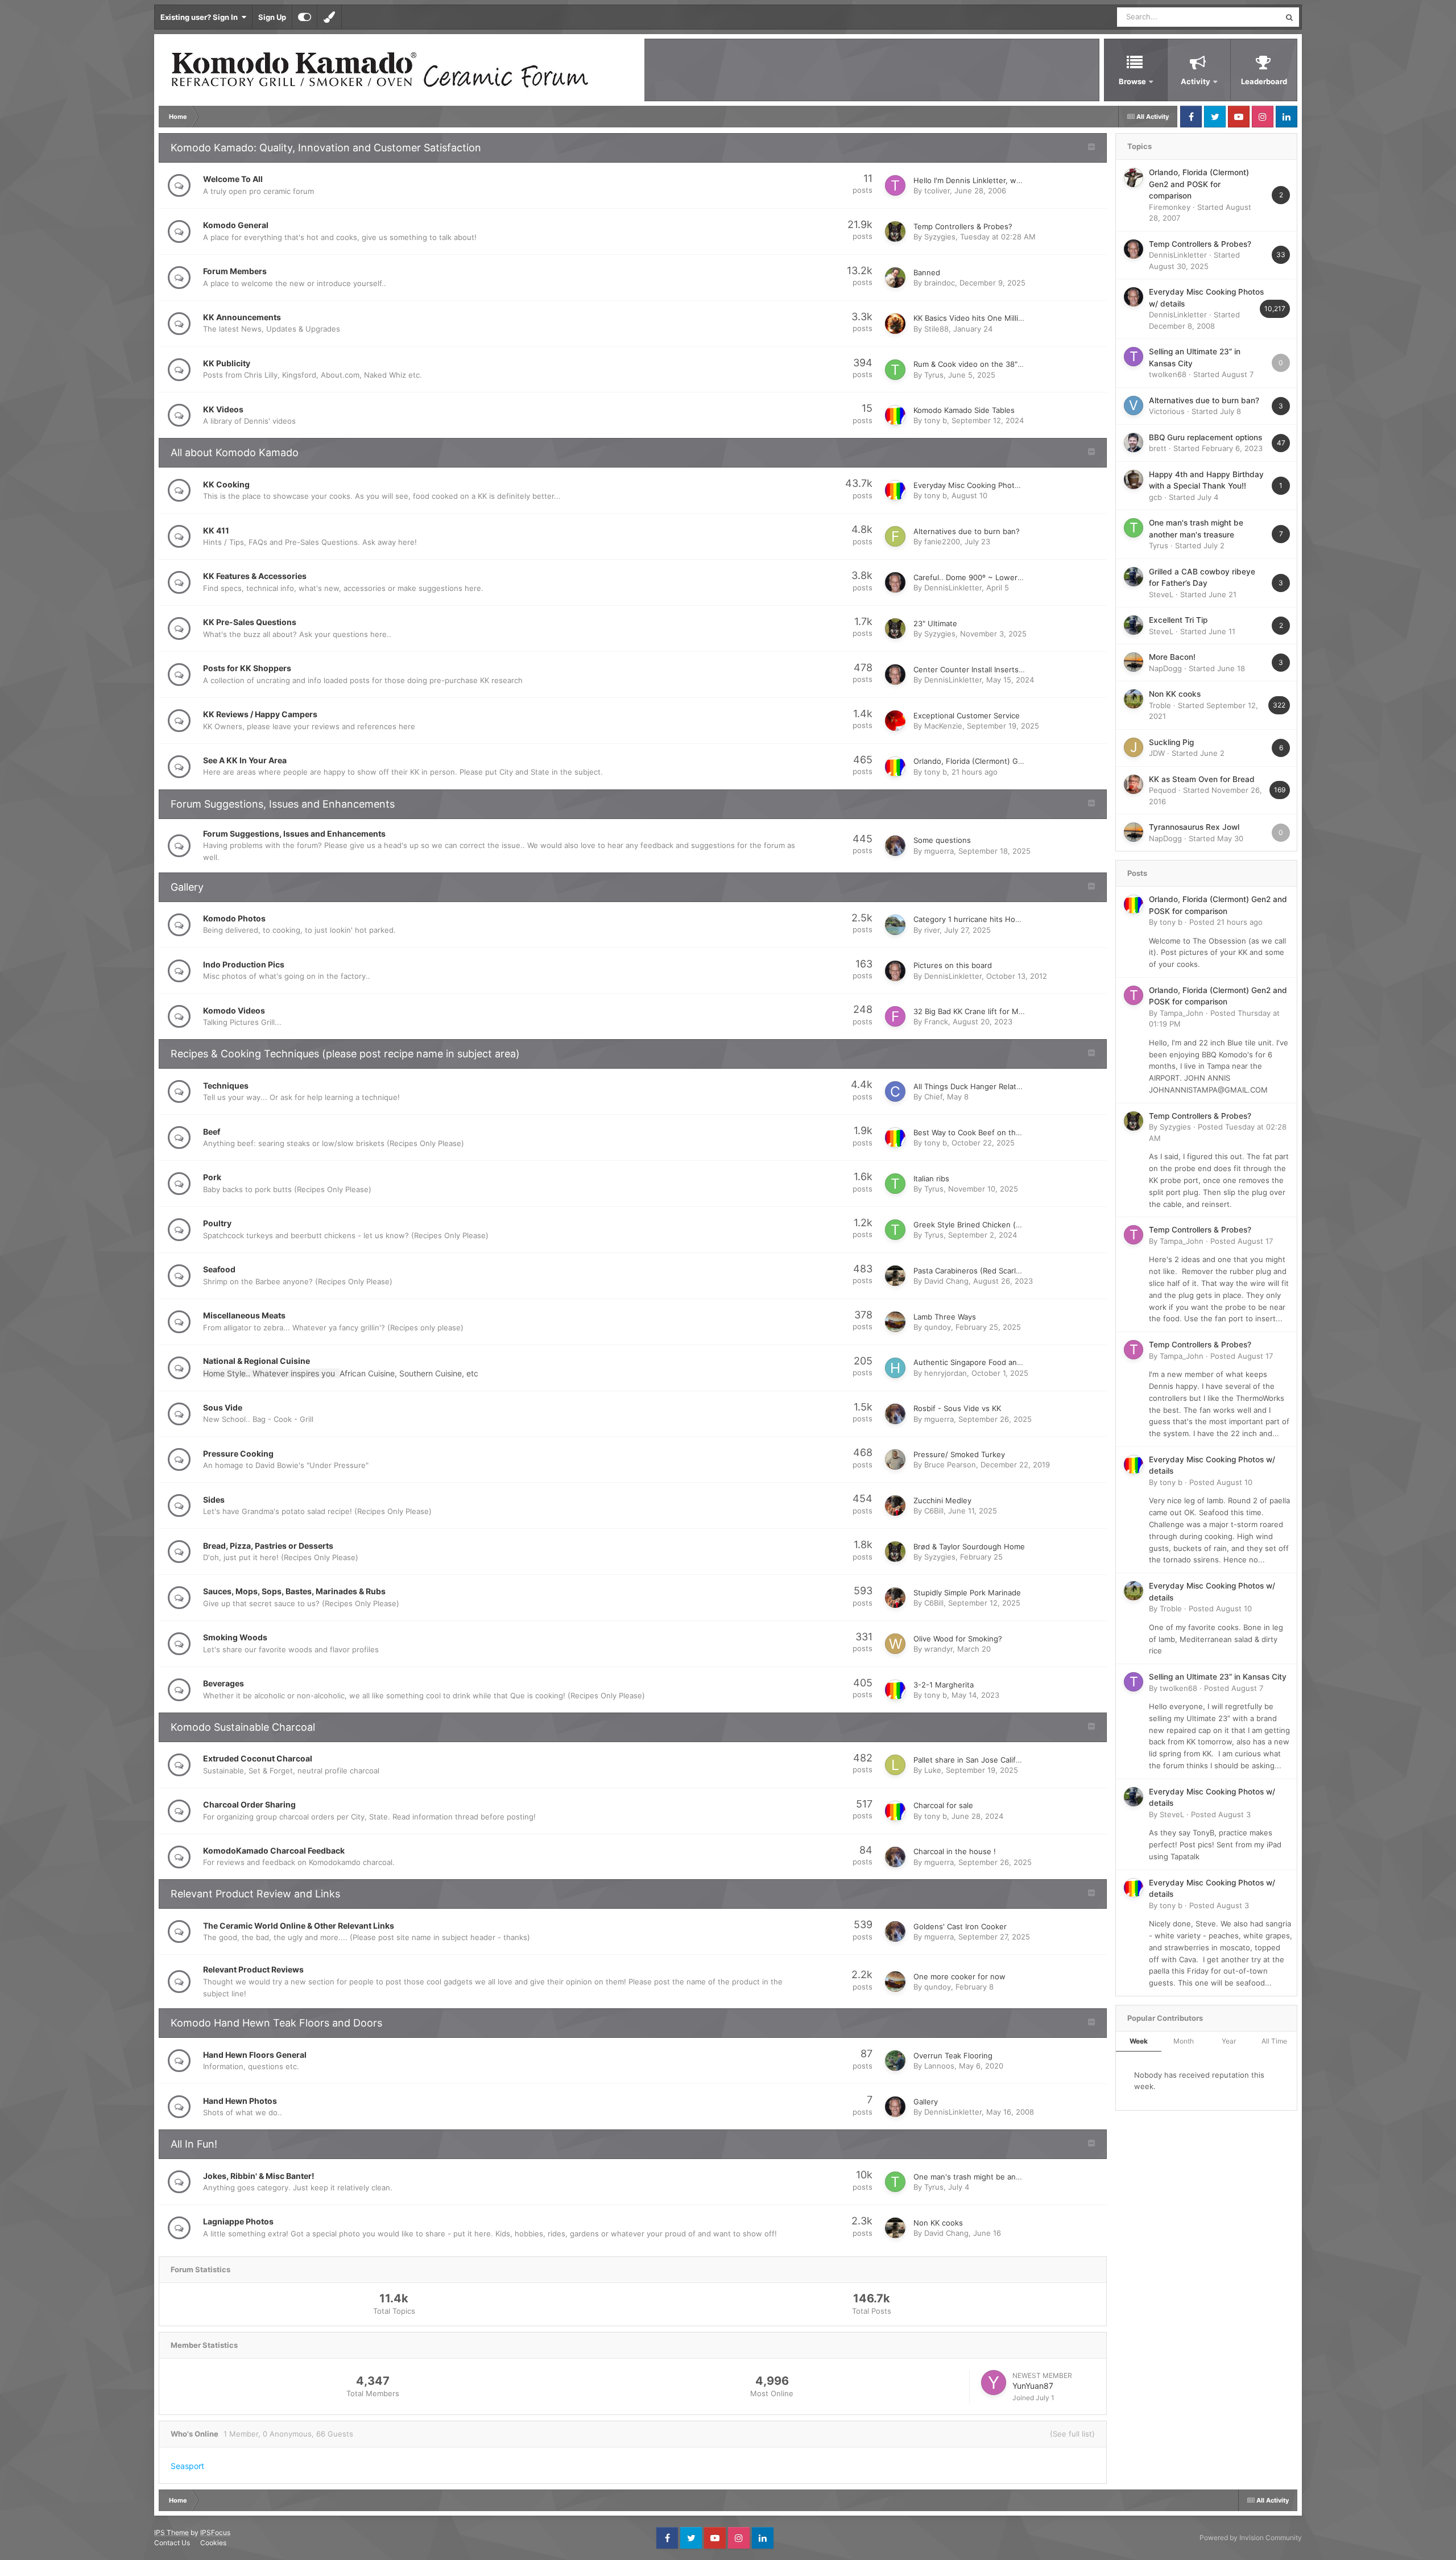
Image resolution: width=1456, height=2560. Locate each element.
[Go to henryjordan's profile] (895, 1368)
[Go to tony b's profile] (895, 415)
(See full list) (1072, 2434)
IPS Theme (171, 2532)
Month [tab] (1184, 2041)
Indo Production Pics (244, 964)
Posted (1226, 922)
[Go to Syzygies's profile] (895, 231)
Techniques (226, 1085)
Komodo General (236, 225)
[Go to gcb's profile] (1134, 479)
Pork (212, 1177)
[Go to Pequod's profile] (1134, 784)
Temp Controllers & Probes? (963, 226)
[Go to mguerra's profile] (895, 846)
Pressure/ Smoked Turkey (959, 1454)
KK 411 (216, 530)
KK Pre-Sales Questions (250, 622)
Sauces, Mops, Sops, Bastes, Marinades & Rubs (294, 1591)
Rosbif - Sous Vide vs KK (957, 1408)
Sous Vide (223, 1407)
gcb (1155, 497)
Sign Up (272, 17)
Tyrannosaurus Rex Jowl (1194, 827)
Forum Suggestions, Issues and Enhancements (283, 804)
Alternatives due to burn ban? (967, 531)
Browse (1132, 81)
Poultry (217, 1223)
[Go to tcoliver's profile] (895, 185)
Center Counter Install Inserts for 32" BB (985, 669)
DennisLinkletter (953, 588)
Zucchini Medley (942, 1500)
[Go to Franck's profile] (895, 1016)
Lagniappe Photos (238, 2221)
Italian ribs (931, 1178)
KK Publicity (227, 363)
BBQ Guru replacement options (1205, 437)
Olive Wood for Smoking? (958, 1639)
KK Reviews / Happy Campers (260, 714)
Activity (1196, 81)
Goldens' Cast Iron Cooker (960, 1926)
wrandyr (938, 1649)
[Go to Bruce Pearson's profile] (895, 1459)
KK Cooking (226, 484)
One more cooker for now (959, 1976)
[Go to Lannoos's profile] (895, 2061)
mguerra (939, 851)
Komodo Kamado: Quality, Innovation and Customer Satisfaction (326, 148)
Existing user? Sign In (201, 17)
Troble (1160, 705)
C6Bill (934, 1511)
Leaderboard (1264, 81)
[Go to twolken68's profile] (1134, 357)
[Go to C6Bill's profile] (895, 1506)
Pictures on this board (953, 965)
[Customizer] (305, 17)
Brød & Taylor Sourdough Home (969, 1546)
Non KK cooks (938, 2223)
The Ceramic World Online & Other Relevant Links (299, 1926)
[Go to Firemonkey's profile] (1134, 177)
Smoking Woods (235, 1637)
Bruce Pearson (950, 1465)
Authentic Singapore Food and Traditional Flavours (1003, 1362)
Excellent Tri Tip (1178, 620)
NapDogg (1165, 668)
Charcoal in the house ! (955, 1851)
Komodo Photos (234, 918)
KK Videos (223, 409)
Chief (933, 1097)
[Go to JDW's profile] (1134, 747)
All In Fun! (194, 2144)
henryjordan (946, 1373)
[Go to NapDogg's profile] (1134, 662)
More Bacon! (1172, 657)
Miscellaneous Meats (244, 1315)
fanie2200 (942, 541)
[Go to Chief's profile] (895, 1091)
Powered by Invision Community (1251, 2538)
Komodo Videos (234, 1010)
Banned (927, 272)
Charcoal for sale (943, 1805)
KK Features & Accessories (255, 576)
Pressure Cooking (238, 1453)
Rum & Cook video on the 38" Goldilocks (985, 364)
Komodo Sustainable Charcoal (243, 1727)
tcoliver (937, 191)
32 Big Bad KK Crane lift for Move (973, 1011)
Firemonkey (1170, 207)
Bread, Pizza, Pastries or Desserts (268, 1546)
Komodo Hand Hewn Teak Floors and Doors (276, 2023)
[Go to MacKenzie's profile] (895, 721)
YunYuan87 (1033, 2386)
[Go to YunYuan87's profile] (994, 2383)
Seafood (219, 1269)
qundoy (938, 1327)
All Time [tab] (1274, 2041)
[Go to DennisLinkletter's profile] (895, 582)
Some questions (942, 840)
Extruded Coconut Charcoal (258, 1758)
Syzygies (940, 237)
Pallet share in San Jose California (973, 1760)
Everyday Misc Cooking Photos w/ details (987, 485)
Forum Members (235, 271)
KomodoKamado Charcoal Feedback (274, 1850)
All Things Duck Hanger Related (969, 1086)
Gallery (187, 887)
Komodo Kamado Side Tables (964, 410)
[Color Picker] (329, 17)
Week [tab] (1139, 2041)
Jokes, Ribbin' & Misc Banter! (259, 2176)
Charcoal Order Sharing (249, 1804)
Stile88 (936, 329)
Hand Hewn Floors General (255, 2055)
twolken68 (1168, 374)
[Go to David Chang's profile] (895, 1276)
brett (1158, 448)
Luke (933, 1770)
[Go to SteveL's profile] (1134, 577)
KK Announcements (242, 317)
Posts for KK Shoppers (247, 668)
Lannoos (939, 2066)
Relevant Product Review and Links (255, 1894)
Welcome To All (233, 179)
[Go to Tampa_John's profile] (1134, 995)
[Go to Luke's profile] (895, 1765)
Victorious (1167, 411)
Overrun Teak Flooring (953, 2056)
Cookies (213, 2543)
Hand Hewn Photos (240, 2101)
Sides (214, 1500)
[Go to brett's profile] (1134, 442)
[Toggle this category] (1091, 148)
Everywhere (1245, 17)
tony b (936, 420)
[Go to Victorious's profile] (1134, 406)
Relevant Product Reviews (253, 1969)
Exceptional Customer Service (967, 716)
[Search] (1289, 17)
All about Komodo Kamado (235, 452)
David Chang (946, 1281)
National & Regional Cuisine (257, 1361)
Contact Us (172, 2543)
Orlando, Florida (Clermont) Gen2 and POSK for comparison (1019, 761)
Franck (936, 1021)
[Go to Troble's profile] (1134, 699)
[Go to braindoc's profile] (895, 278)
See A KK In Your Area (245, 760)
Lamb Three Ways (945, 1317)
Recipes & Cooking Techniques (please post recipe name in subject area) (345, 1054)
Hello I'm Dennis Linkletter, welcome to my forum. (1002, 180)
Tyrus (934, 375)
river (932, 930)
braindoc (940, 283)
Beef (212, 1132)
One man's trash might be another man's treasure (1002, 2177)
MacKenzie (943, 726)
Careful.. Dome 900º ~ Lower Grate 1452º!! (990, 577)
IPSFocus (215, 2532)
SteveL (1161, 594)
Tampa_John (1182, 1013)
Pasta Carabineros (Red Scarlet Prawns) (984, 1271)
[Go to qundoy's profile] (895, 1322)
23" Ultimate (935, 623)
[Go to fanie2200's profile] (895, 536)
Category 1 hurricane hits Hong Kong (979, 919)
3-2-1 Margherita (944, 1685)
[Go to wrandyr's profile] (895, 1644)
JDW (1157, 753)
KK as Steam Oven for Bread (1202, 779)
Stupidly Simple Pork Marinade (967, 1593)
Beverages (224, 1683)
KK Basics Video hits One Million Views (982, 318)
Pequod (1163, 790)
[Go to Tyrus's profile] (895, 370)
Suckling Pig (1171, 742)
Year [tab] (1229, 2041)
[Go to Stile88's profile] (895, 324)
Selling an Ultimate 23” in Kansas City (1218, 1677)
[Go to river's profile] (895, 925)
